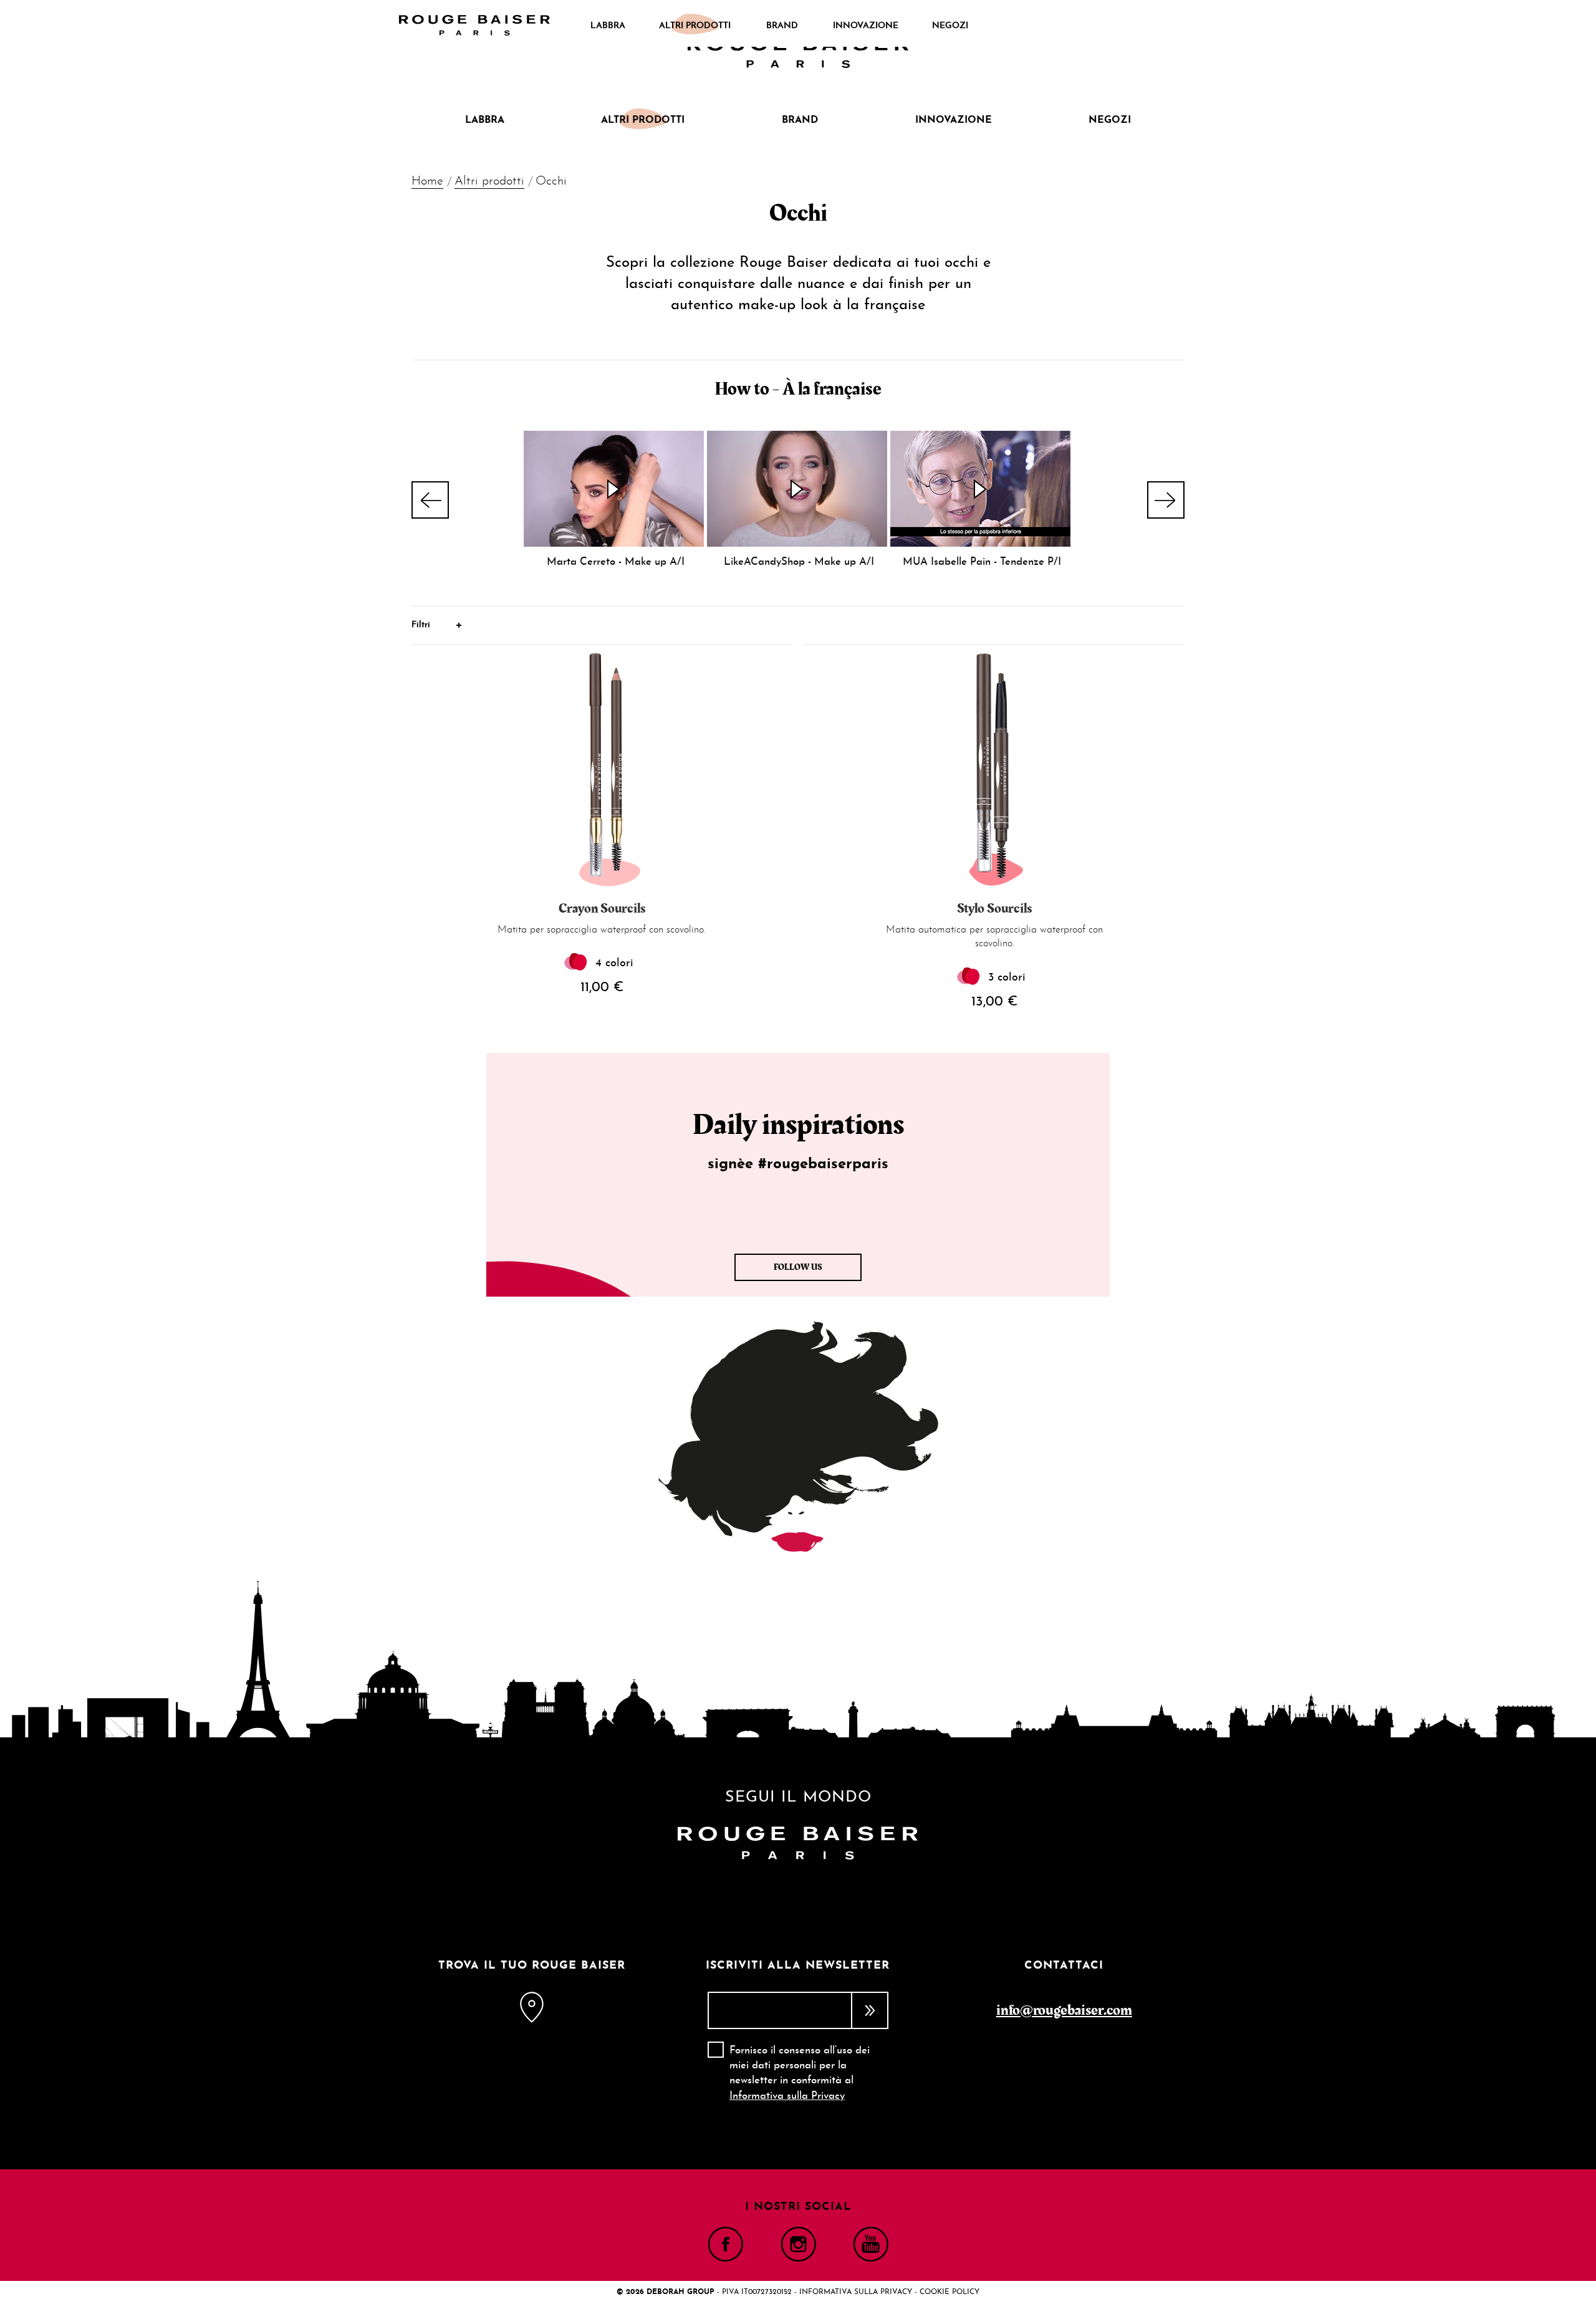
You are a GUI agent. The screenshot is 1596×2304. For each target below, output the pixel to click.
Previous (430, 500)
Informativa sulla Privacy (787, 2096)
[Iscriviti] (870, 2010)
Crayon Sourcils (602, 909)
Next (1166, 500)
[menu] (779, 26)
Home (427, 181)
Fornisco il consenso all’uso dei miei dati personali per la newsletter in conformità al (800, 2073)
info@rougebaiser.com (1064, 2010)
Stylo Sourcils (994, 909)
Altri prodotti (489, 181)
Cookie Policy (949, 2292)
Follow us (798, 1267)
